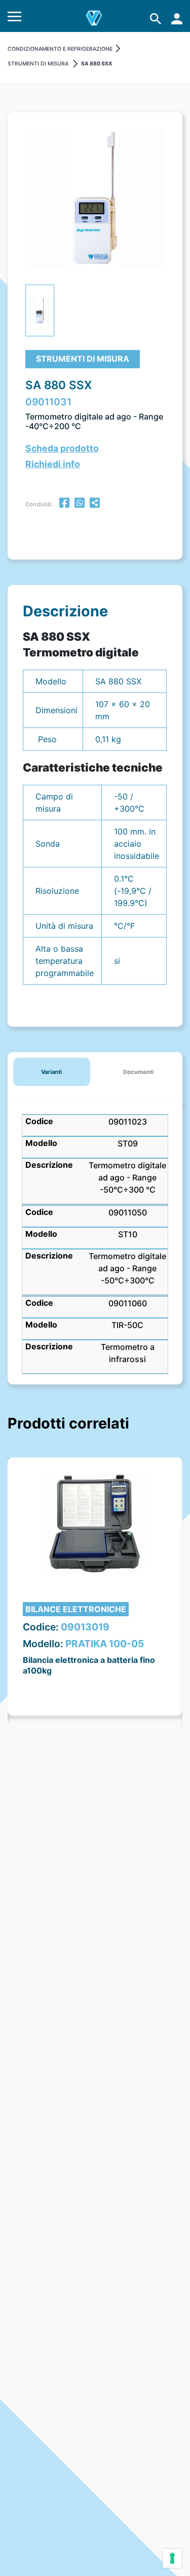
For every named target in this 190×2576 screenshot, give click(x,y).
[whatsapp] (80, 504)
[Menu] (14, 19)
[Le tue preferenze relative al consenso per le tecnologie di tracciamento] (172, 2558)
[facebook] (64, 504)
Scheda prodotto (62, 448)
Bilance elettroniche (76, 1609)
